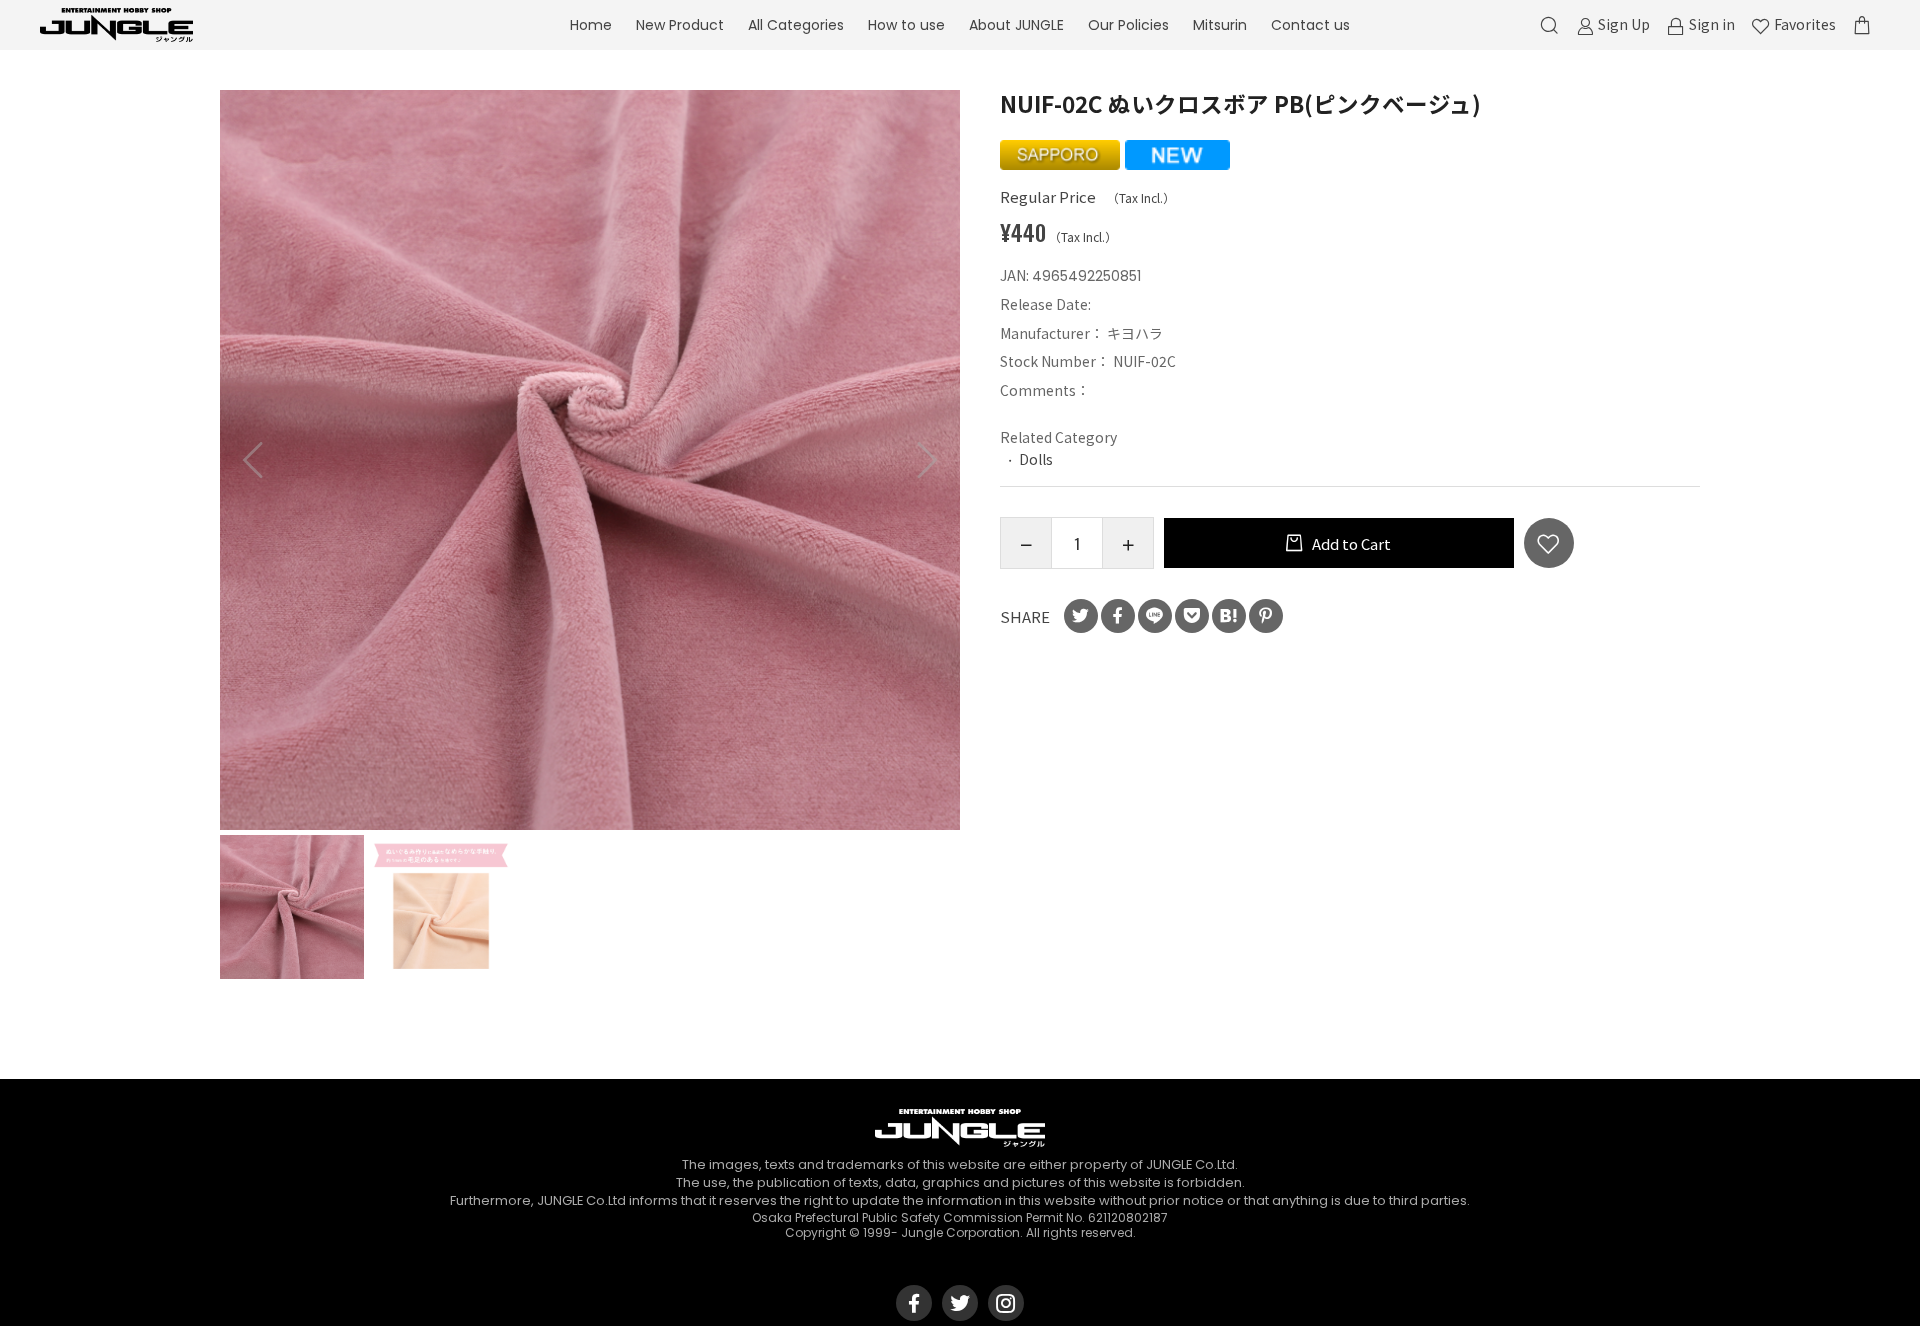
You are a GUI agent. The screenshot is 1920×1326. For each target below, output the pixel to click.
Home (591, 25)
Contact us (1310, 25)
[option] (590, 460)
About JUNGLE (1016, 25)
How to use (906, 25)
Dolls (1036, 459)
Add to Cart (1350, 543)
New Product (680, 25)
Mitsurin (1220, 25)
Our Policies (1128, 25)
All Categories (796, 25)
